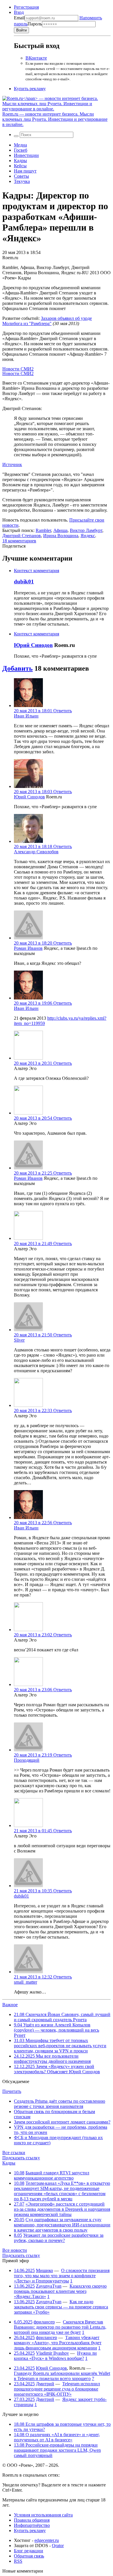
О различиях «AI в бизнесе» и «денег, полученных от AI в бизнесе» (57, 2437)
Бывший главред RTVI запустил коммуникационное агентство (52, 2175)
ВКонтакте (36, 58)
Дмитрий (45, 2384)
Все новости (15, 2250)
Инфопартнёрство (32, 2525)
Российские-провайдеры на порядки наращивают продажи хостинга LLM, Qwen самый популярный (57, 2450)
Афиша (60, 530)
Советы (21, 176)
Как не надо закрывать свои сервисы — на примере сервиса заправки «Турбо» (61, 2307)
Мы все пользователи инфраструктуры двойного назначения (52, 2059)
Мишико (44, 2270)
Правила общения (32, 2520)
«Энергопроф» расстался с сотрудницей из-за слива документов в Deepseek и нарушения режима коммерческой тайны (62, 2209)
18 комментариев (19, 541)
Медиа (20, 145)
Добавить (18, 668)
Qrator (58, 2546)
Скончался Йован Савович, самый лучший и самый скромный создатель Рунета (62, 2017)
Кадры (20, 161)
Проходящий (27, 1760)
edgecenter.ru (47, 2540)
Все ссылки (14, 2153)
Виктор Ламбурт (86, 530)
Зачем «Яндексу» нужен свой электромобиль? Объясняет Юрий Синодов (57, 2069)
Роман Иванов (28, 948)
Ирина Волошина (61, 536)
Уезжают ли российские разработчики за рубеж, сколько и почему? (59, 2238)
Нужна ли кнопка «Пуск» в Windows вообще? (55, 2356)
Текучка (22, 181)
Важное (10, 2005)
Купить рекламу (30, 89)
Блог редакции (29, 2551)
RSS (18, 2561)
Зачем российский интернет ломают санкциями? (62, 2122)
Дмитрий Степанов (22, 536)
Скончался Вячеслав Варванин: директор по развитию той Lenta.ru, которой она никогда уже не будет (60, 2327)
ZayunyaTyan (49, 2286)
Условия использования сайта (43, 2515)
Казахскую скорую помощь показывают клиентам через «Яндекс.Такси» (60, 2291)
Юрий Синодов (33, 645)
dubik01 (24, 582)
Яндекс (88, 536)
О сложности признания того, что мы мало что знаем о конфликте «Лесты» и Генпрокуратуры (62, 2276)
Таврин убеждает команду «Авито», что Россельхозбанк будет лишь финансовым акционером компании (58, 2343)
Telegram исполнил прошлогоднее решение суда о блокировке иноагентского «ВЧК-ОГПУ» (57, 2389)
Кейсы (20, 166)
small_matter (25, 1982)
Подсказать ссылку (21, 2158)
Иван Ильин (26, 716)
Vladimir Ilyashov (52, 2353)
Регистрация (26, 7)
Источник (12, 464)
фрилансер (44, 2322)
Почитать (12, 2091)
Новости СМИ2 (18, 369)
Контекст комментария (37, 571)
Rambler (43, 530)
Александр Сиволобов (36, 852)
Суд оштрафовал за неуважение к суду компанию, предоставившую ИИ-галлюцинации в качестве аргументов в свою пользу (62, 2225)
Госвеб (21, 150)
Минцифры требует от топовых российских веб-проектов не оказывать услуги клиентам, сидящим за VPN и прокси (60, 2046)
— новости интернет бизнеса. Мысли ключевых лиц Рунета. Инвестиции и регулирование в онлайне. (55, 119)
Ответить (63, 711)
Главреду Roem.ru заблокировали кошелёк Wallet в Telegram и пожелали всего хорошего (62, 2376)
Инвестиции (26, 155)
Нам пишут (25, 171)
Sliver (19, 1340)
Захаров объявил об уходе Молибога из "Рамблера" (47, 321)
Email (19, 18)
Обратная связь (29, 2556)
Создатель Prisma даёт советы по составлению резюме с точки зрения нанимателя (60, 2104)
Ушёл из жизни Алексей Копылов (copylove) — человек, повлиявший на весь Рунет (57, 2030)
